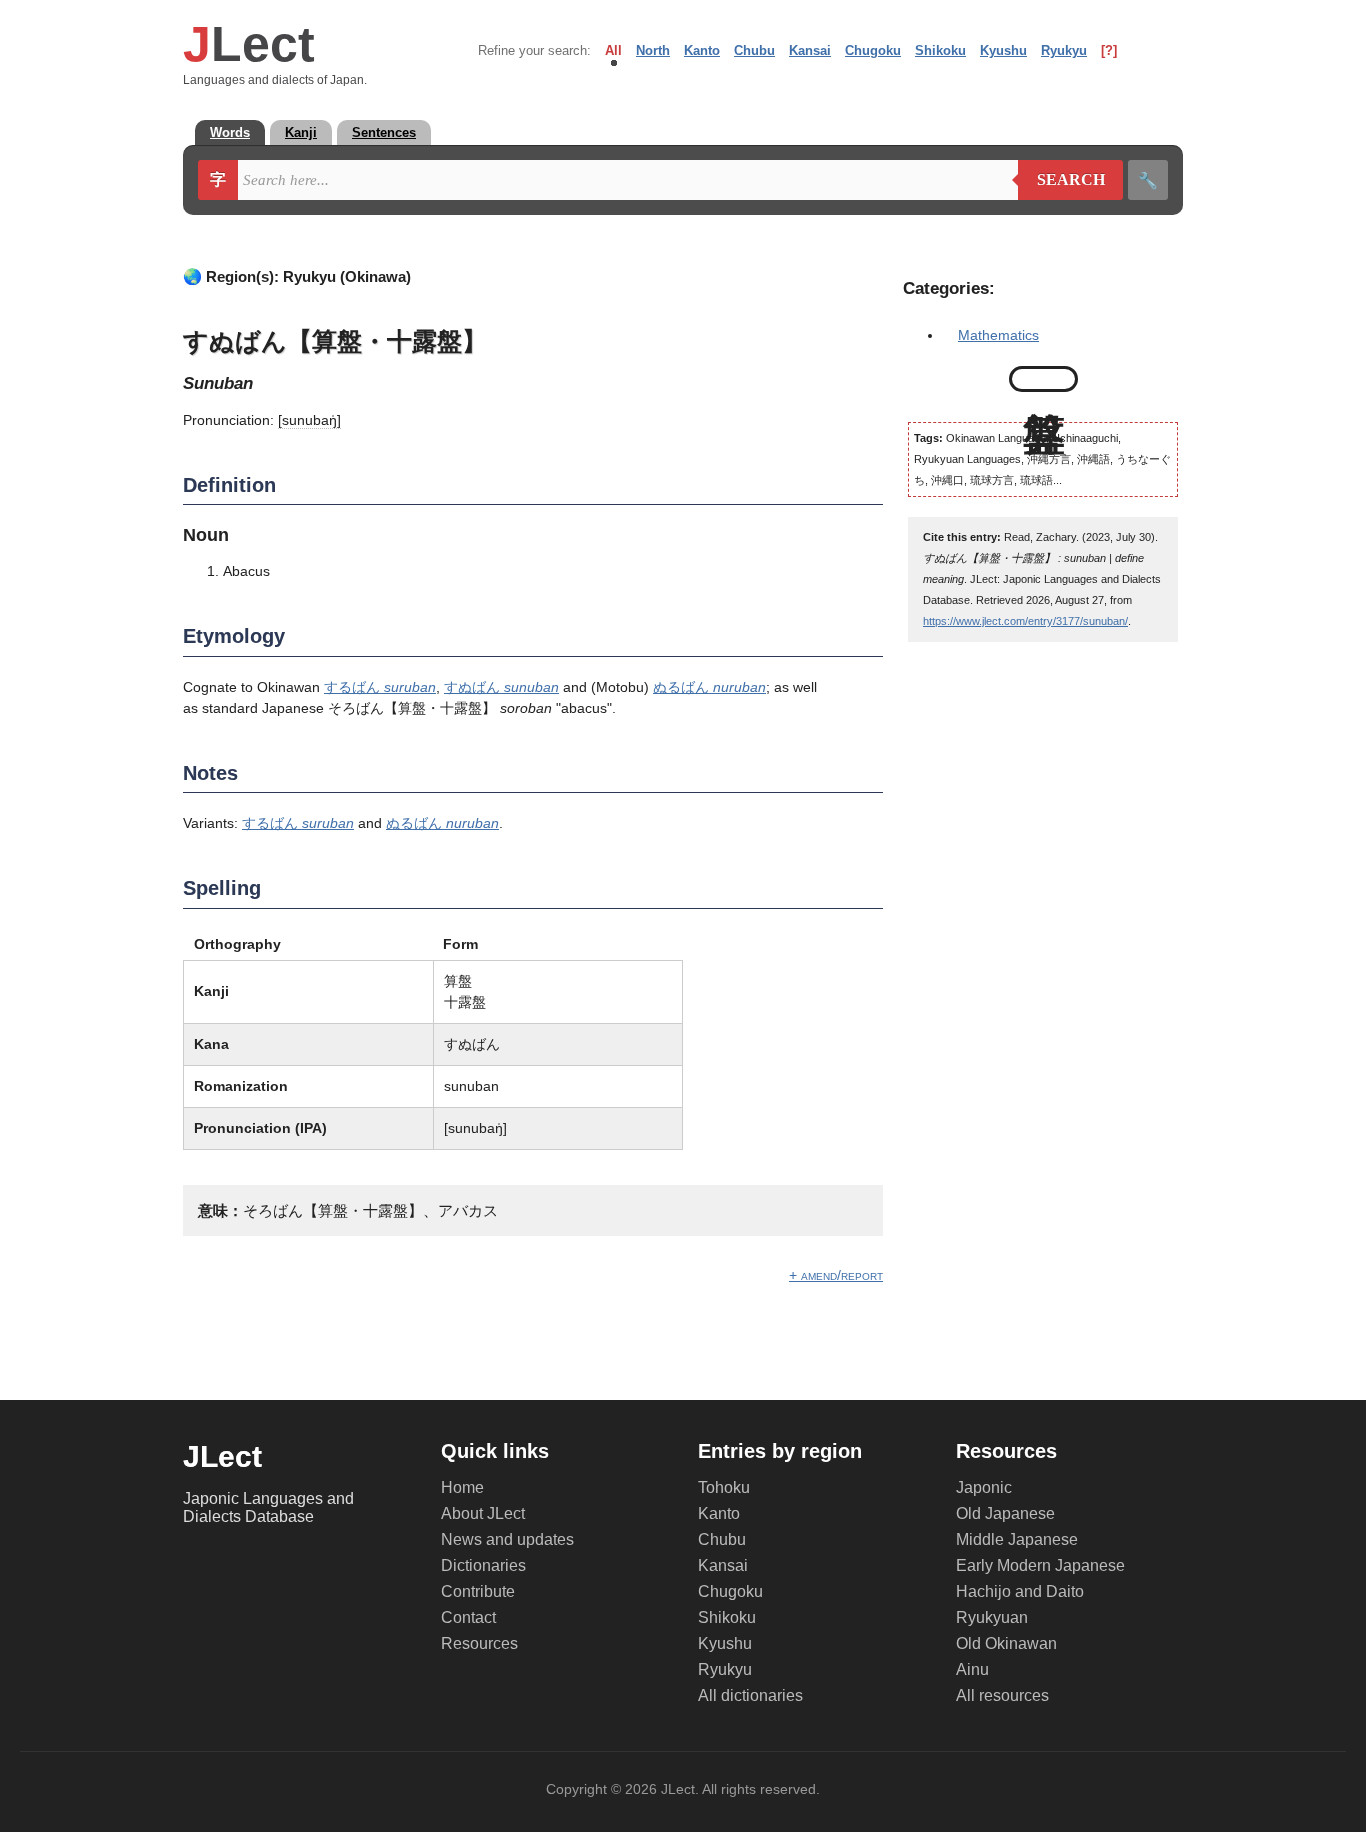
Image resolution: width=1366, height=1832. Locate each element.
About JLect (483, 1513)
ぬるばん (709, 687)
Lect (249, 44)
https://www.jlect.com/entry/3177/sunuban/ (1025, 621)
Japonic (984, 1487)
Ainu (972, 1669)
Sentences (384, 132)
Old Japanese (1005, 1513)
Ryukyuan (992, 1617)
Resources (479, 1643)
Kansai (810, 50)
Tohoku (724, 1487)
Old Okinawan (1006, 1643)
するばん (380, 687)
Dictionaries (483, 1565)
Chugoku (873, 50)
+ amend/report (836, 1275)
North (653, 50)
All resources (1002, 1695)
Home (462, 1487)
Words (230, 132)
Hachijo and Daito (1020, 1591)
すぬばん (501, 687)
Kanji (301, 132)
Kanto (702, 50)
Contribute (478, 1591)
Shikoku (940, 50)
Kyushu (1003, 50)
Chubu (754, 50)
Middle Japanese (1017, 1539)
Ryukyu (1064, 50)
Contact (468, 1617)
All (613, 50)
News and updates (507, 1539)
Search (1061, 180)
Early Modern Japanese (1040, 1565)
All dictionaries (750, 1695)
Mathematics (998, 335)
